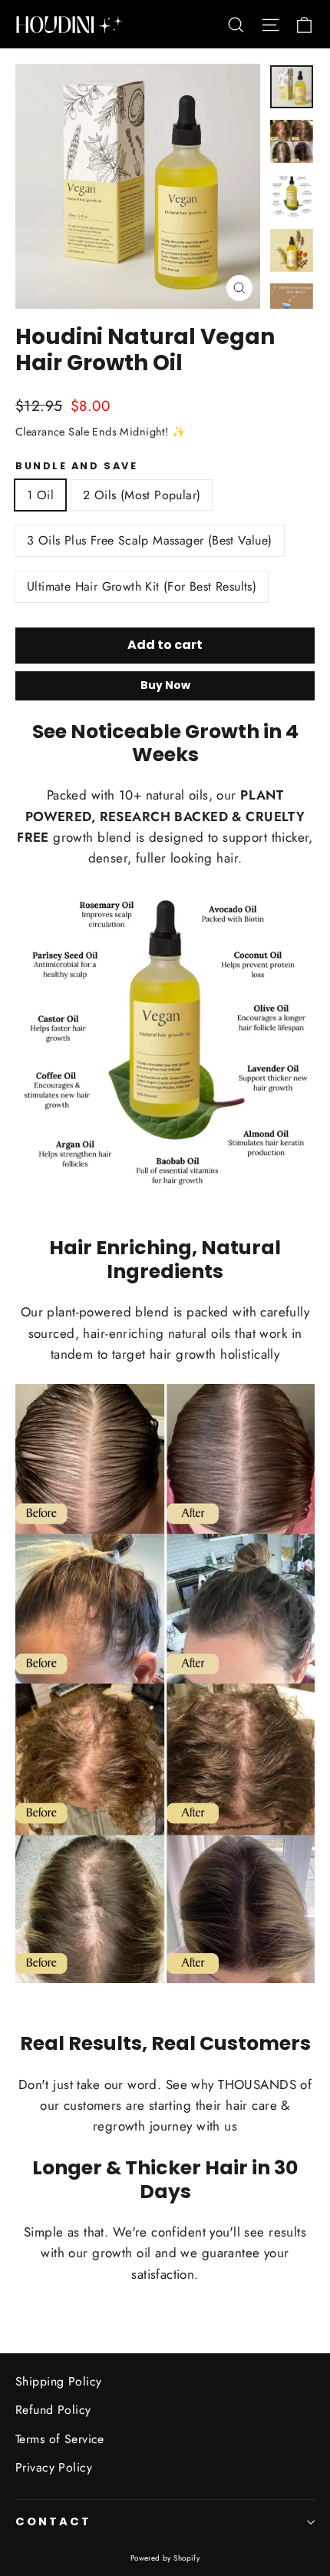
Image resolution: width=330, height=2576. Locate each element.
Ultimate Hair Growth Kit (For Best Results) (142, 586)
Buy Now (165, 685)
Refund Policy (53, 2410)
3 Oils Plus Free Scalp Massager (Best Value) (150, 540)
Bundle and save (76, 466)
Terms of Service (60, 2439)
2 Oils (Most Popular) (142, 495)
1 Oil (40, 495)
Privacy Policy (54, 2467)
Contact (53, 2521)
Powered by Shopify (165, 2558)
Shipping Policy (58, 2381)
